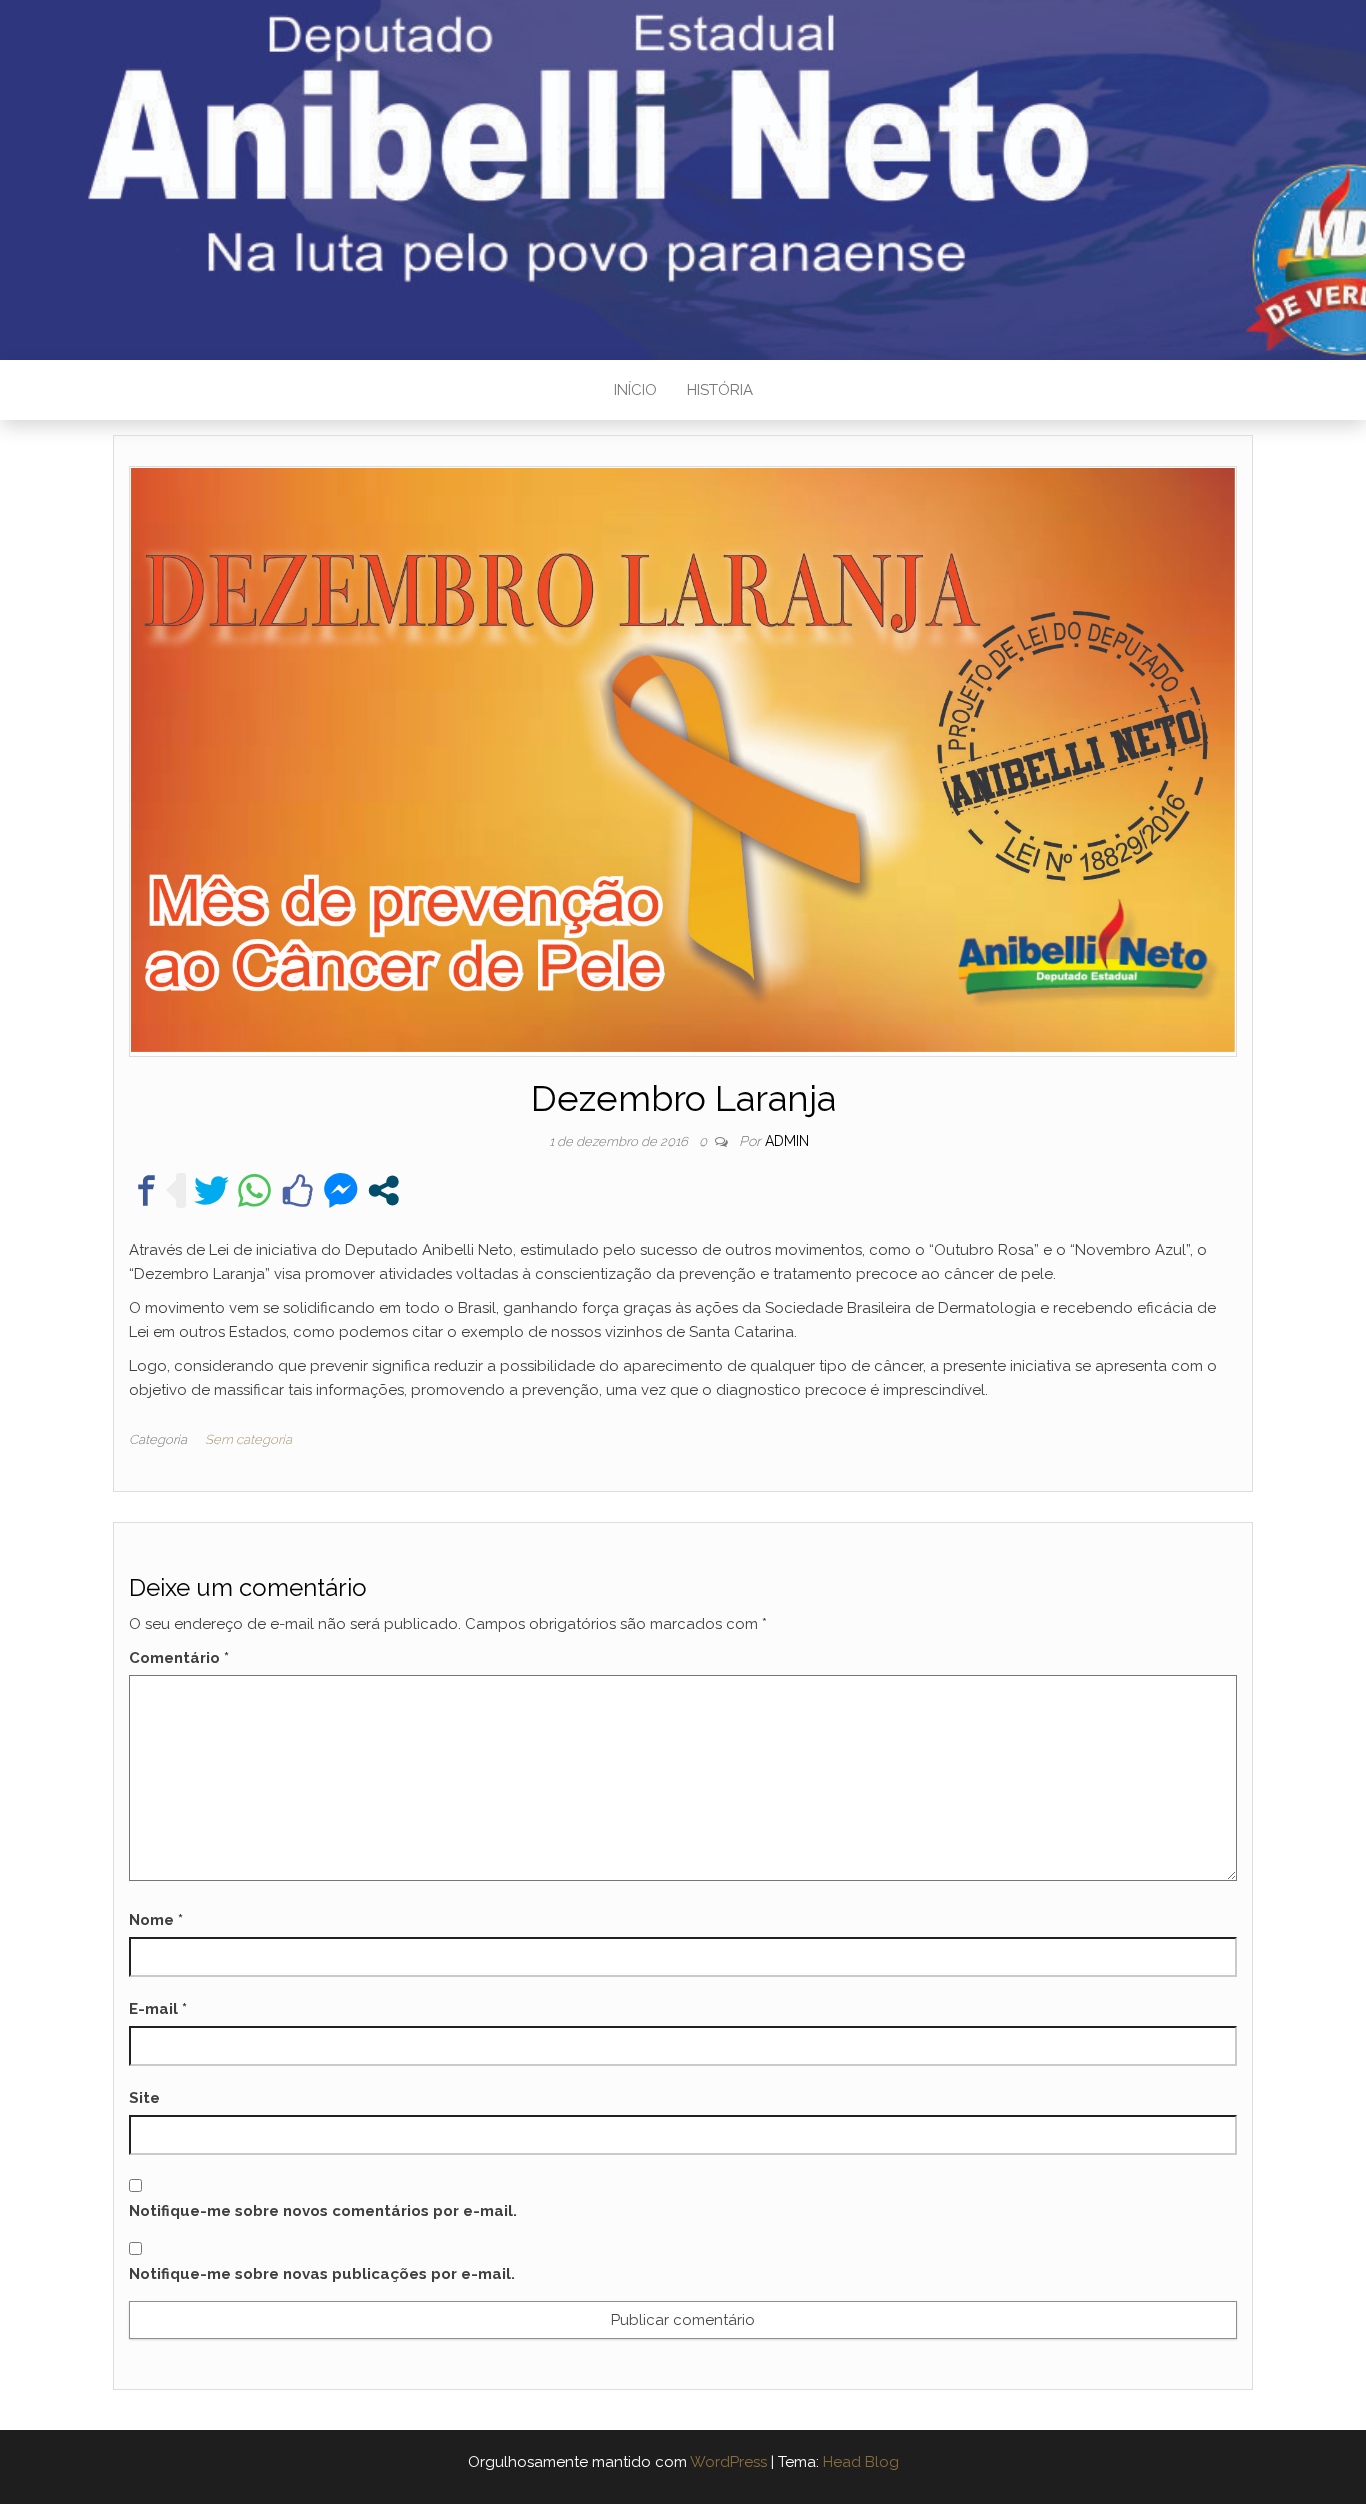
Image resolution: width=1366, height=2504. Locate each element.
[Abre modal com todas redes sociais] (383, 1190)
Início (635, 390)
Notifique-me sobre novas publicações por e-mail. (322, 2274)
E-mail (158, 2009)
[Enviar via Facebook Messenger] (340, 1190)
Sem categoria (248, 1439)
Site (144, 2098)
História (720, 390)
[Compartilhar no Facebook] (146, 1190)
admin (787, 1141)
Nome (156, 1920)
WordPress (728, 2462)
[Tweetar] (211, 1190)
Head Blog (861, 2462)
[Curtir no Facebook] (297, 1190)
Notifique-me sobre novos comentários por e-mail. (323, 2211)
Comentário (179, 1658)
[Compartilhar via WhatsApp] (254, 1190)
